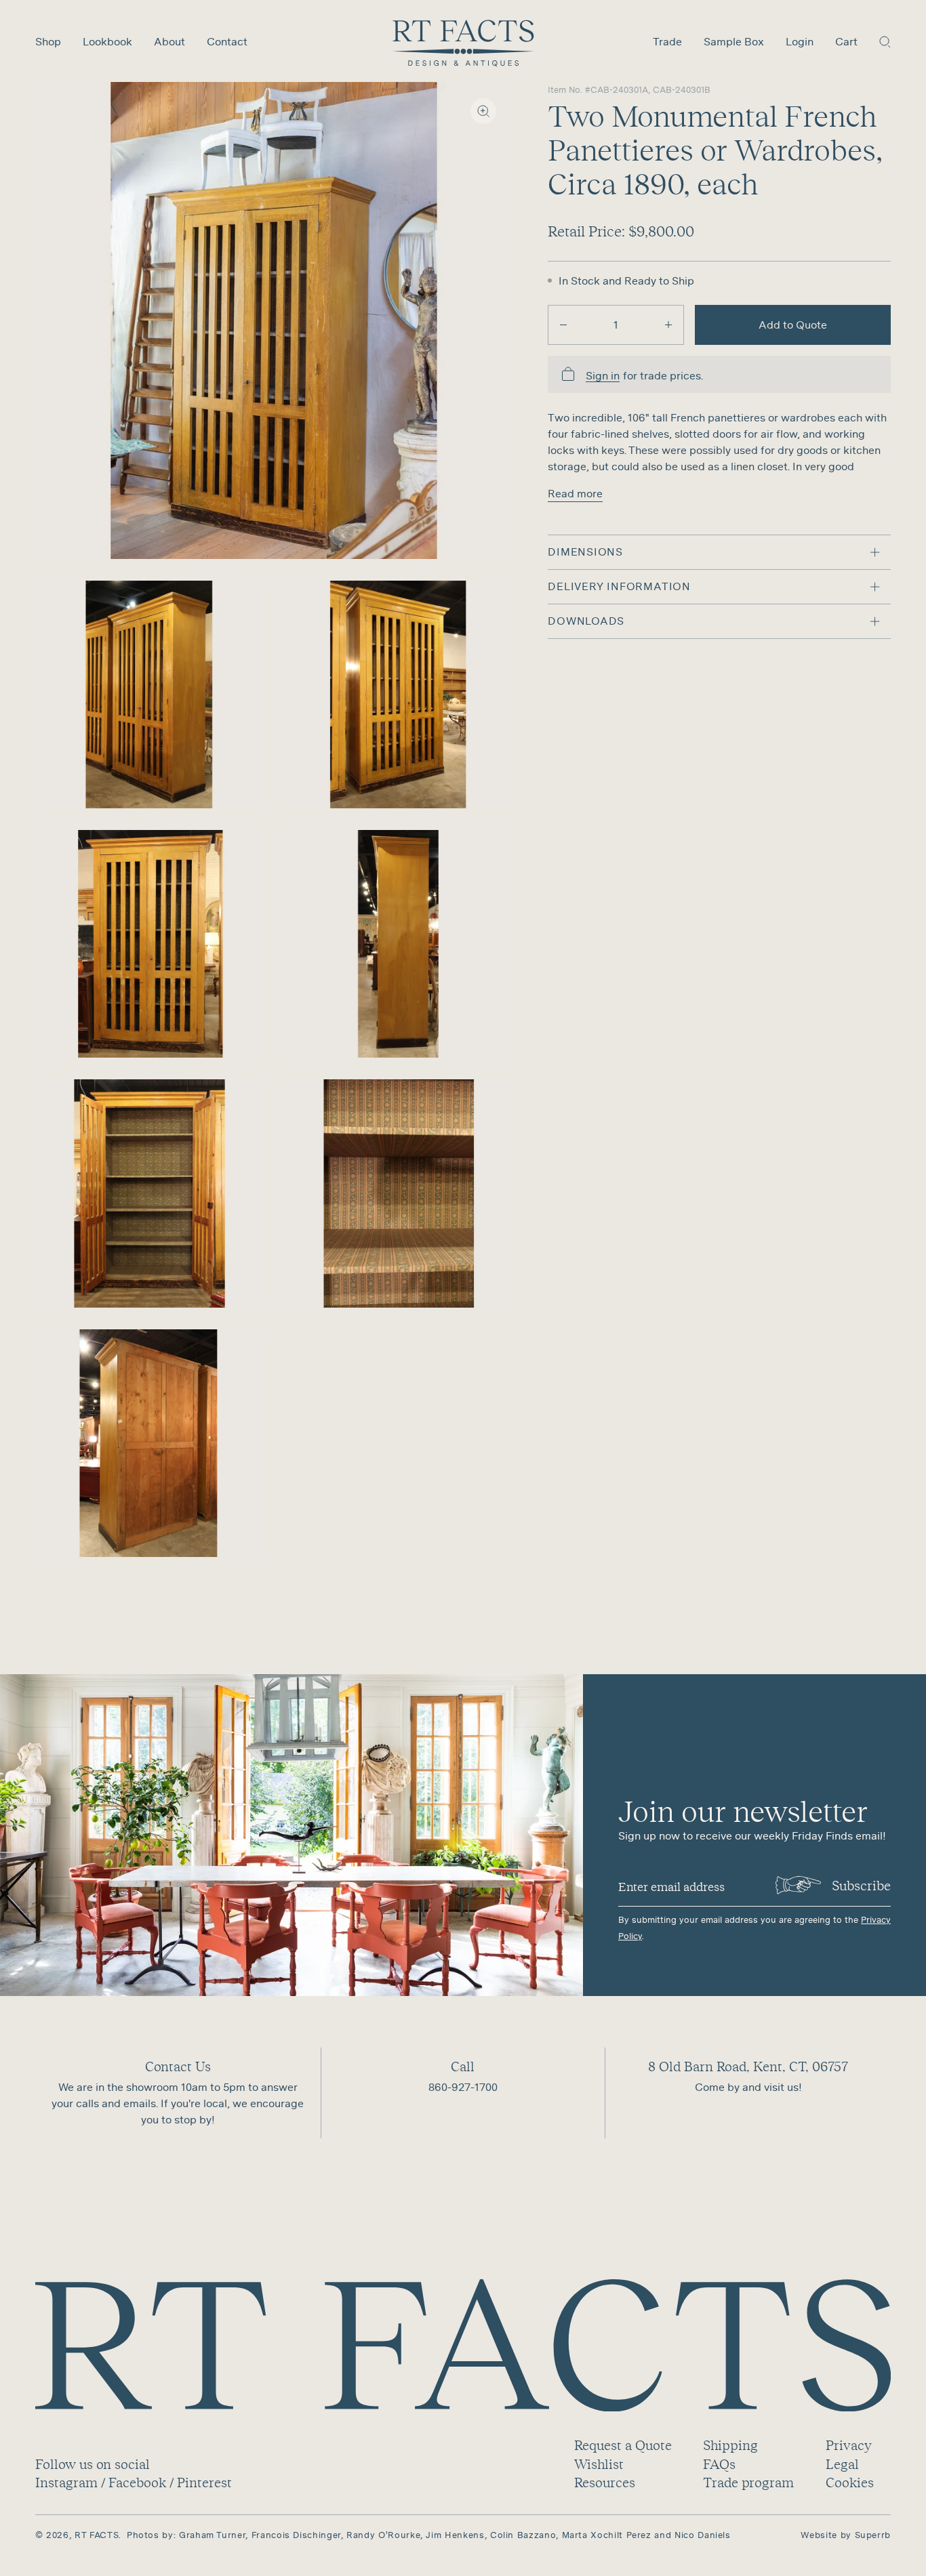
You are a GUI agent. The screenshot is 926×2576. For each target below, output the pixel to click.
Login (800, 41)
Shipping (730, 2445)
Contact (227, 41)
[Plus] (668, 325)
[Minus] (563, 325)
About (169, 41)
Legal (842, 2464)
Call (463, 2066)
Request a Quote (623, 2445)
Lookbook (107, 41)
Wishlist (599, 2464)
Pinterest (204, 2482)
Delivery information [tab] (619, 586)
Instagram (66, 2482)
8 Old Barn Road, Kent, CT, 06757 (748, 2066)
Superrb (873, 2535)
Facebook (137, 2482)
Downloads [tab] (586, 621)
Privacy (848, 2445)
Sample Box (734, 41)
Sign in (603, 376)
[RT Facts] (463, 43)
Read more (575, 493)
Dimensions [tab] (585, 552)
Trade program (748, 2482)
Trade (667, 41)
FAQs (719, 2464)
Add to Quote (793, 325)
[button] (885, 41)
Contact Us (178, 2066)
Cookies (850, 2482)
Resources (605, 2482)
